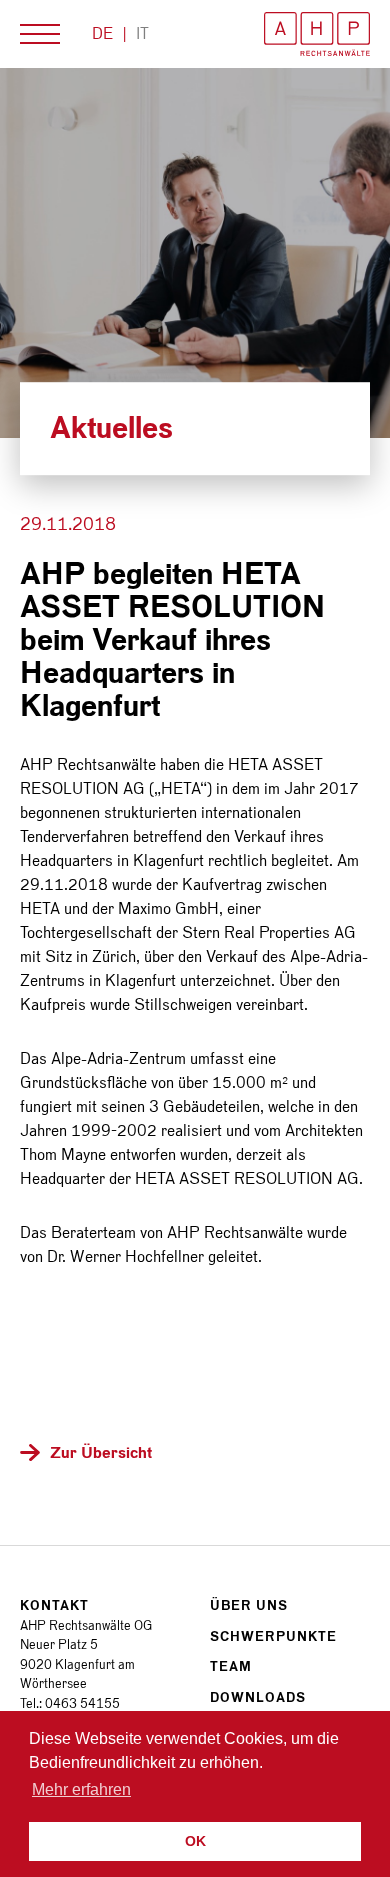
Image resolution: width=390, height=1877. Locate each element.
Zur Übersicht (101, 1452)
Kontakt (54, 1605)
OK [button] (195, 1841)
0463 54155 (82, 1703)
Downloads (258, 1697)
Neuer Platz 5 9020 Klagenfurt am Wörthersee (77, 1664)
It (142, 33)
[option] (195, 253)
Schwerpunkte (273, 1636)
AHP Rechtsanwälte (317, 34)
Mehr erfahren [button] (81, 1789)
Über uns (249, 1605)
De (102, 33)
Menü (40, 34)
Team (231, 1666)
